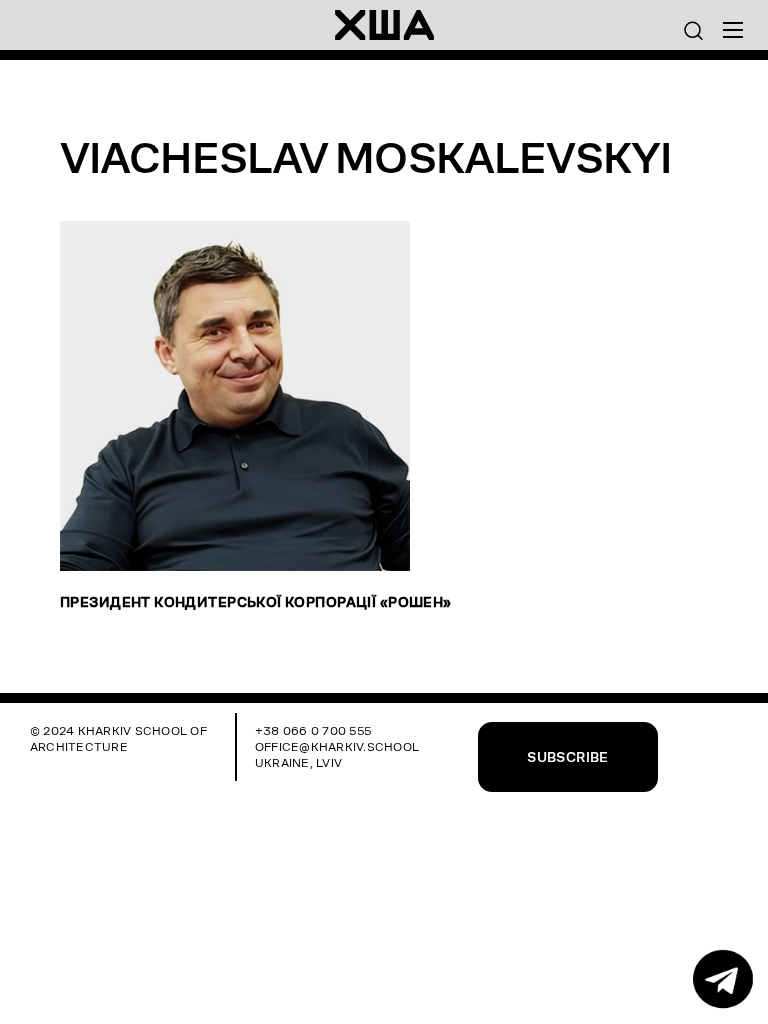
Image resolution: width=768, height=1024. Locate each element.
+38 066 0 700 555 (313, 730)
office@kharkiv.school (337, 746)
